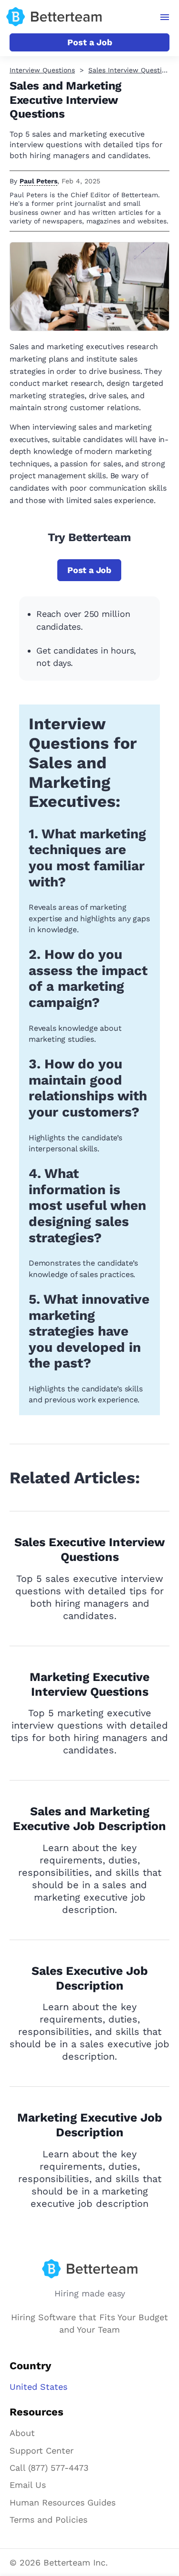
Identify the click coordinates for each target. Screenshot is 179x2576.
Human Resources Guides (63, 2502)
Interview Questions (42, 70)
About (22, 2433)
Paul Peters (38, 181)
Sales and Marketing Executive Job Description (89, 1819)
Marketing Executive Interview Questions (89, 1684)
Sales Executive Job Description (90, 1978)
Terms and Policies (48, 2520)
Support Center (42, 2450)
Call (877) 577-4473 (49, 2468)
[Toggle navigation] (165, 17)
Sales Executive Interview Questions (90, 1550)
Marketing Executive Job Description (90, 2125)
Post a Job (90, 42)
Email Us (28, 2485)
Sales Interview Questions (131, 70)
